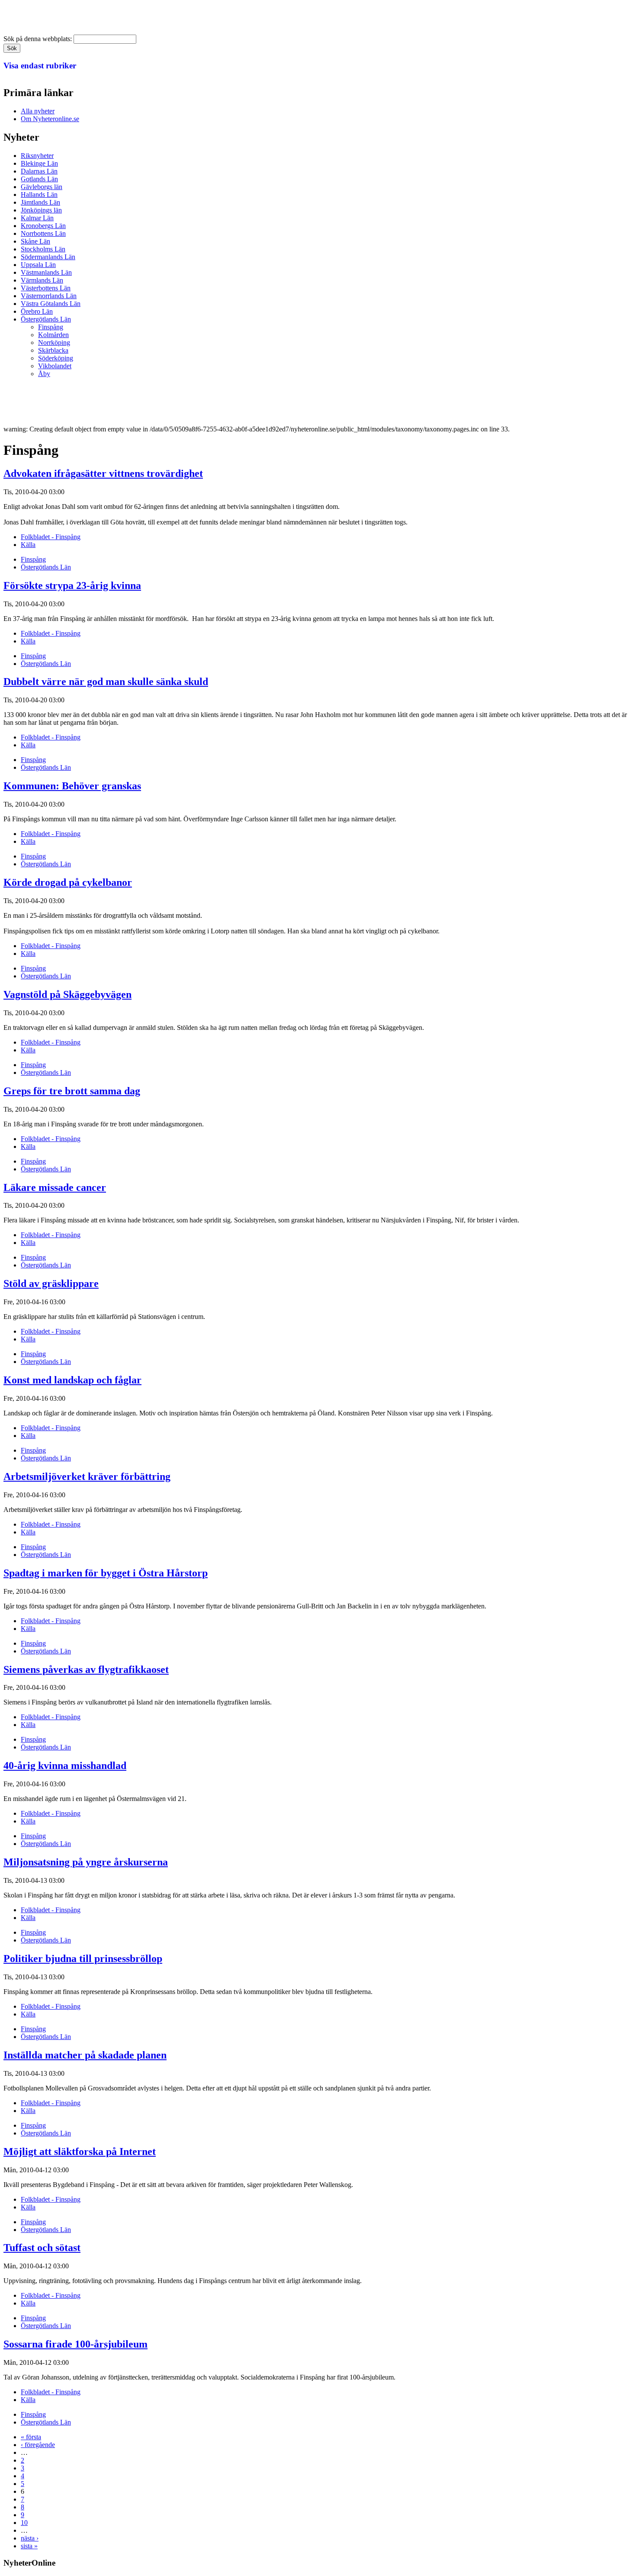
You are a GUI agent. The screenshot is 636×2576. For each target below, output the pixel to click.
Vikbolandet (55, 366)
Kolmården (53, 335)
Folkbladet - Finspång (51, 537)
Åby (44, 374)
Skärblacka (53, 350)
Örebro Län (37, 311)
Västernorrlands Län (49, 296)
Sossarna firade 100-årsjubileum (75, 2344)
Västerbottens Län (46, 288)
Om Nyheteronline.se (50, 119)
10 (24, 2523)
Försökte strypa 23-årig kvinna (72, 585)
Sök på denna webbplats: (39, 39)
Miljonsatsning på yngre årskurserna (86, 1862)
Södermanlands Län (48, 257)
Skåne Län (35, 241)
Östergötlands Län (46, 319)
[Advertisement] (161, 404)
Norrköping (54, 343)
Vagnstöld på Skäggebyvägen (67, 994)
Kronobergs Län (43, 226)
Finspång (51, 327)
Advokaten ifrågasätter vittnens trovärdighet (103, 473)
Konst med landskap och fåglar (72, 1380)
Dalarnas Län (39, 171)
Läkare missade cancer (55, 1187)
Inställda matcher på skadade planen (85, 2055)
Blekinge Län (39, 163)
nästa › (30, 2538)
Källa (28, 545)
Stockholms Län (43, 249)
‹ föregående (38, 2445)
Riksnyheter (37, 156)
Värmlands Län (42, 280)
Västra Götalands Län (51, 304)
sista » (29, 2546)
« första (31, 2437)
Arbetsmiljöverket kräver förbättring (87, 1476)
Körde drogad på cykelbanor (68, 882)
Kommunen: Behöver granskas (72, 786)
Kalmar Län (37, 218)
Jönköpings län (41, 210)
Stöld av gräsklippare (51, 1283)
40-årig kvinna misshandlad (65, 1766)
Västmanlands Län (46, 272)
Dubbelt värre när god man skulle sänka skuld (106, 682)
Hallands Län (39, 195)
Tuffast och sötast (42, 2248)
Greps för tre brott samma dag (72, 1091)
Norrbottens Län (43, 233)
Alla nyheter (38, 111)
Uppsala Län (38, 265)
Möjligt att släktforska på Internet (80, 2151)
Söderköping (56, 358)
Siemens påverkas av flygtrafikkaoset (86, 1669)
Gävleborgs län (42, 187)
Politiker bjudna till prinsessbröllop (83, 1959)
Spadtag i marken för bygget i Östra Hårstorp (106, 1573)
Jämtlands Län (40, 202)
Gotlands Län (39, 179)
